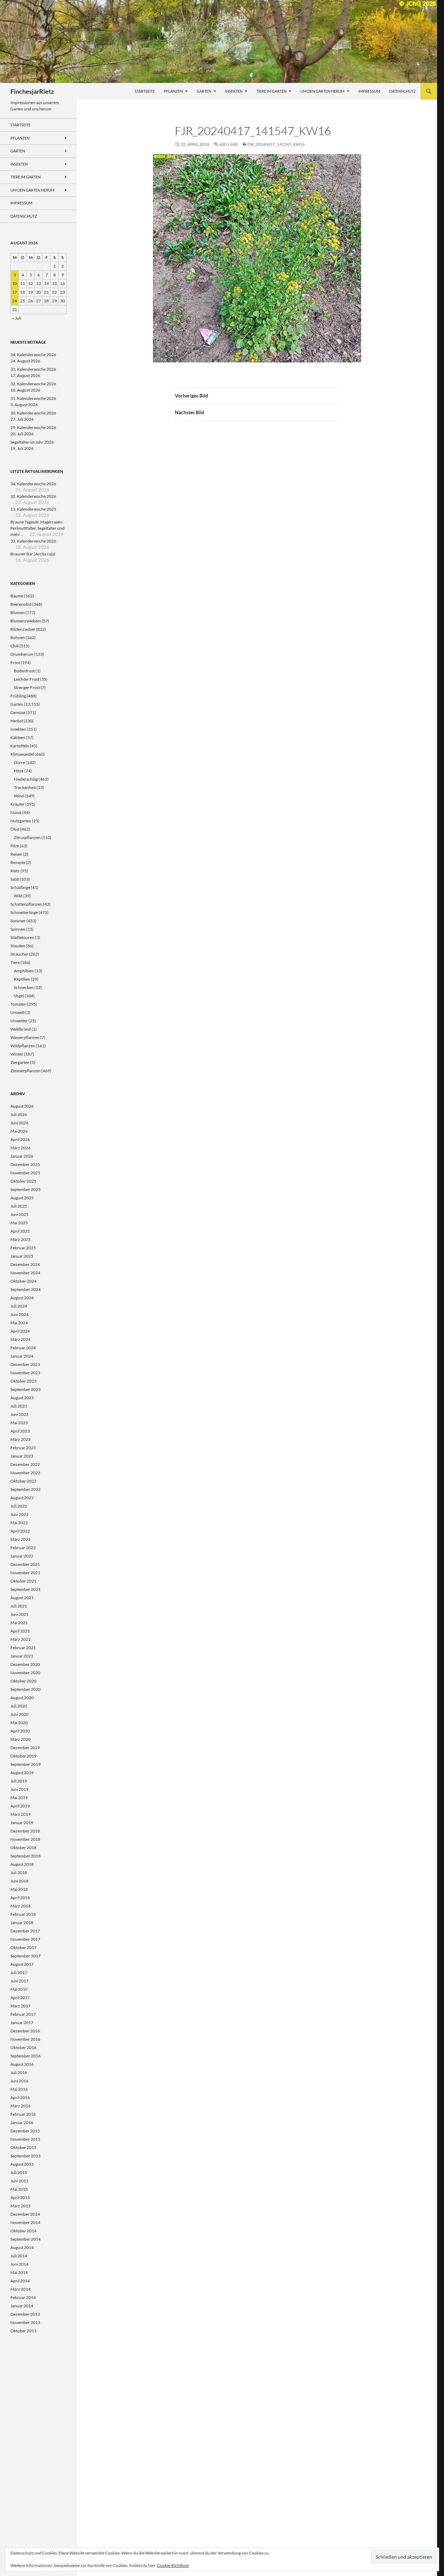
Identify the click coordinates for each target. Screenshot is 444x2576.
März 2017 (20, 2006)
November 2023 (25, 1373)
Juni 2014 (19, 2264)
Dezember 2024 (25, 1264)
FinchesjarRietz (32, 91)
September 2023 (25, 1389)
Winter (17, 1054)
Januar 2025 (22, 1256)
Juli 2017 (19, 1973)
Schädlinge (20, 887)
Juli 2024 (19, 1306)
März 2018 (20, 1906)
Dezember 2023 (25, 1364)
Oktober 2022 (23, 1481)
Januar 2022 (22, 1556)
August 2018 (22, 1864)
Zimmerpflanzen (25, 1071)
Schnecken (24, 987)
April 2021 (20, 1631)
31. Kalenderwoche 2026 (33, 398)
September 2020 (25, 1689)
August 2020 (22, 1698)
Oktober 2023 (23, 1381)
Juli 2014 (19, 2256)
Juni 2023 (19, 1414)
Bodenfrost (24, 671)
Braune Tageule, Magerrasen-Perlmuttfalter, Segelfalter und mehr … (37, 528)
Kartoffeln (20, 746)
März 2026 (20, 1148)
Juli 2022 (19, 1506)
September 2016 (25, 2056)
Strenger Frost (27, 687)
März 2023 (20, 1439)
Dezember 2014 (25, 2214)
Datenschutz (403, 91)
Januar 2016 (22, 2122)
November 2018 (25, 1839)
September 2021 (25, 1589)
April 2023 (20, 1431)
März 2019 (20, 1814)
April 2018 (20, 1898)
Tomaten (18, 1004)
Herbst (17, 721)
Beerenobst (21, 604)
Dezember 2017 (25, 1931)
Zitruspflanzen (27, 837)
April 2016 (20, 2097)
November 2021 (25, 1573)
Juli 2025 (19, 1206)
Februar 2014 (23, 2297)
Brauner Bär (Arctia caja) (33, 554)
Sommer (18, 921)
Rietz (15, 871)
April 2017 (20, 1998)
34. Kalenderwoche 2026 (33, 355)
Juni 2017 (19, 1981)
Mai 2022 (19, 1523)
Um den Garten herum (322, 91)
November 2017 (25, 1939)
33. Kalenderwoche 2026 (33, 369)
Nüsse (16, 812)
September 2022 (25, 1489)
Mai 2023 (19, 1423)
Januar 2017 (22, 2023)
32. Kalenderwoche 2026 (33, 384)
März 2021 (20, 1639)
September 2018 (25, 1856)
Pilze (15, 846)
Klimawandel (22, 754)
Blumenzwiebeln (26, 621)
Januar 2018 (22, 1923)
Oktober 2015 (23, 2147)
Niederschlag (26, 779)
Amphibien (24, 971)
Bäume (17, 596)
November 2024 (25, 1273)
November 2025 (25, 1173)
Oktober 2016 (23, 2048)
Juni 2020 (19, 1714)
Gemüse (18, 712)
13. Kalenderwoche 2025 (33, 509)
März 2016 (20, 2106)
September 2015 (25, 2156)
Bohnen (18, 637)
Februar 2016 (23, 2114)
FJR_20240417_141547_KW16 (276, 144)
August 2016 (22, 2064)
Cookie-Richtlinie (173, 2565)
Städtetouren (22, 937)
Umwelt (18, 1012)
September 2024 (25, 1289)
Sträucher (19, 954)
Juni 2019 (19, 1789)
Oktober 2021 (23, 1581)
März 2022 (20, 1539)
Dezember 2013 (25, 2314)
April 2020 (20, 1731)
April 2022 (20, 1531)
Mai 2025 (19, 1223)
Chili (15, 646)
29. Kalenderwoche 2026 (33, 427)
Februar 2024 (23, 1348)
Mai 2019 (19, 1798)
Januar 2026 (22, 1156)
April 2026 (20, 1139)
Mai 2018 (19, 1889)
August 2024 (22, 1298)
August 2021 (22, 1598)
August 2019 (22, 1773)
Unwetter (19, 1021)
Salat (15, 879)
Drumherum (22, 654)
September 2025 (25, 1189)
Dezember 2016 (25, 2031)
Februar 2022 (23, 1548)
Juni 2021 (19, 1614)
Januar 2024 (22, 1356)
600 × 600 (228, 144)
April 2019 (20, 1806)
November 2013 (25, 2322)
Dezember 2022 (25, 1464)
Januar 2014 (22, 2306)
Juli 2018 (19, 1873)
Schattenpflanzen (26, 904)
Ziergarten (20, 1062)
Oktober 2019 (23, 1756)
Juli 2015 (19, 2172)
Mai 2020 (19, 1723)
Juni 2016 (19, 2081)
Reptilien (22, 979)
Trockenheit (25, 787)
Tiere (15, 962)
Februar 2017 (23, 2014)
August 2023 (22, 1398)
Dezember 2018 (25, 1831)
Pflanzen (173, 91)
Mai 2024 (19, 1323)
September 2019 (25, 1764)
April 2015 (20, 2197)
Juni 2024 (19, 1314)
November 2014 (25, 2222)
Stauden (18, 946)
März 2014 (20, 2289)
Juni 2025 (19, 1214)
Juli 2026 (19, 1114)
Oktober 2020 (23, 1681)
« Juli (17, 318)
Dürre (19, 762)
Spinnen (18, 929)
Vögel (19, 996)
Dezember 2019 (25, 1748)
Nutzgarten (21, 821)
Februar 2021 (23, 1648)
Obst (15, 829)
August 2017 (22, 1964)
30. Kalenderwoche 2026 (33, 413)
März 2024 (20, 1339)
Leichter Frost (27, 679)
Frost (15, 662)
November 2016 (25, 2039)
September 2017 (25, 1956)
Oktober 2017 (23, 1948)
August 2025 (22, 1198)
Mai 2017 (19, 1989)
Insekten (234, 91)
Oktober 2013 (23, 2331)
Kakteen (18, 737)
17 (15, 292)
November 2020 (25, 1673)
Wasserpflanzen (25, 1037)
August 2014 (22, 2247)
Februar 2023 (23, 1448)
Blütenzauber (23, 629)
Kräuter (18, 804)
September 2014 (25, 2239)
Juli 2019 (19, 1781)
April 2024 (20, 1331)
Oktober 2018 (23, 1848)
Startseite (145, 91)
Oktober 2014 (23, 2231)
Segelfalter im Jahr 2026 (32, 442)
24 (15, 301)
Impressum (369, 91)
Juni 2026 (19, 1123)
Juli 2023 (19, 1406)
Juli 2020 (19, 1706)
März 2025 (20, 1239)
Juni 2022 (19, 1514)
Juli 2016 (19, 2072)
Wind (19, 796)
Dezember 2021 (25, 1564)
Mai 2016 (19, 2089)
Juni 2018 (19, 1881)
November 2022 (25, 1473)
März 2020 (20, 1739)
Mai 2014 (19, 2272)
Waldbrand (21, 1029)
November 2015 (25, 2139)
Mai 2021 (19, 1623)
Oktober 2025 (23, 1181)
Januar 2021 (22, 1656)
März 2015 (20, 2206)
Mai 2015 (19, 2189)
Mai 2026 (19, 1131)
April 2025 (20, 1231)
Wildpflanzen (23, 1046)
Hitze (19, 771)
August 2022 (22, 1498)
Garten (204, 91)
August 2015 (22, 2164)
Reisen (16, 854)
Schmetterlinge (24, 912)
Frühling (18, 696)
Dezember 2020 (25, 1664)
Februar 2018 (23, 1914)
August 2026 (22, 1106)
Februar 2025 (23, 1248)
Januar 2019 (22, 1823)
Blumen (18, 612)
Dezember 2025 (25, 1164)
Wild (18, 896)
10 (15, 283)
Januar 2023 (22, 1456)
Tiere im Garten (271, 91)
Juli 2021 (19, 1606)
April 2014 (20, 2281)
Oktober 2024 (23, 1281)
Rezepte (18, 862)
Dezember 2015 (25, 2131)
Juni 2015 (19, 2181)
